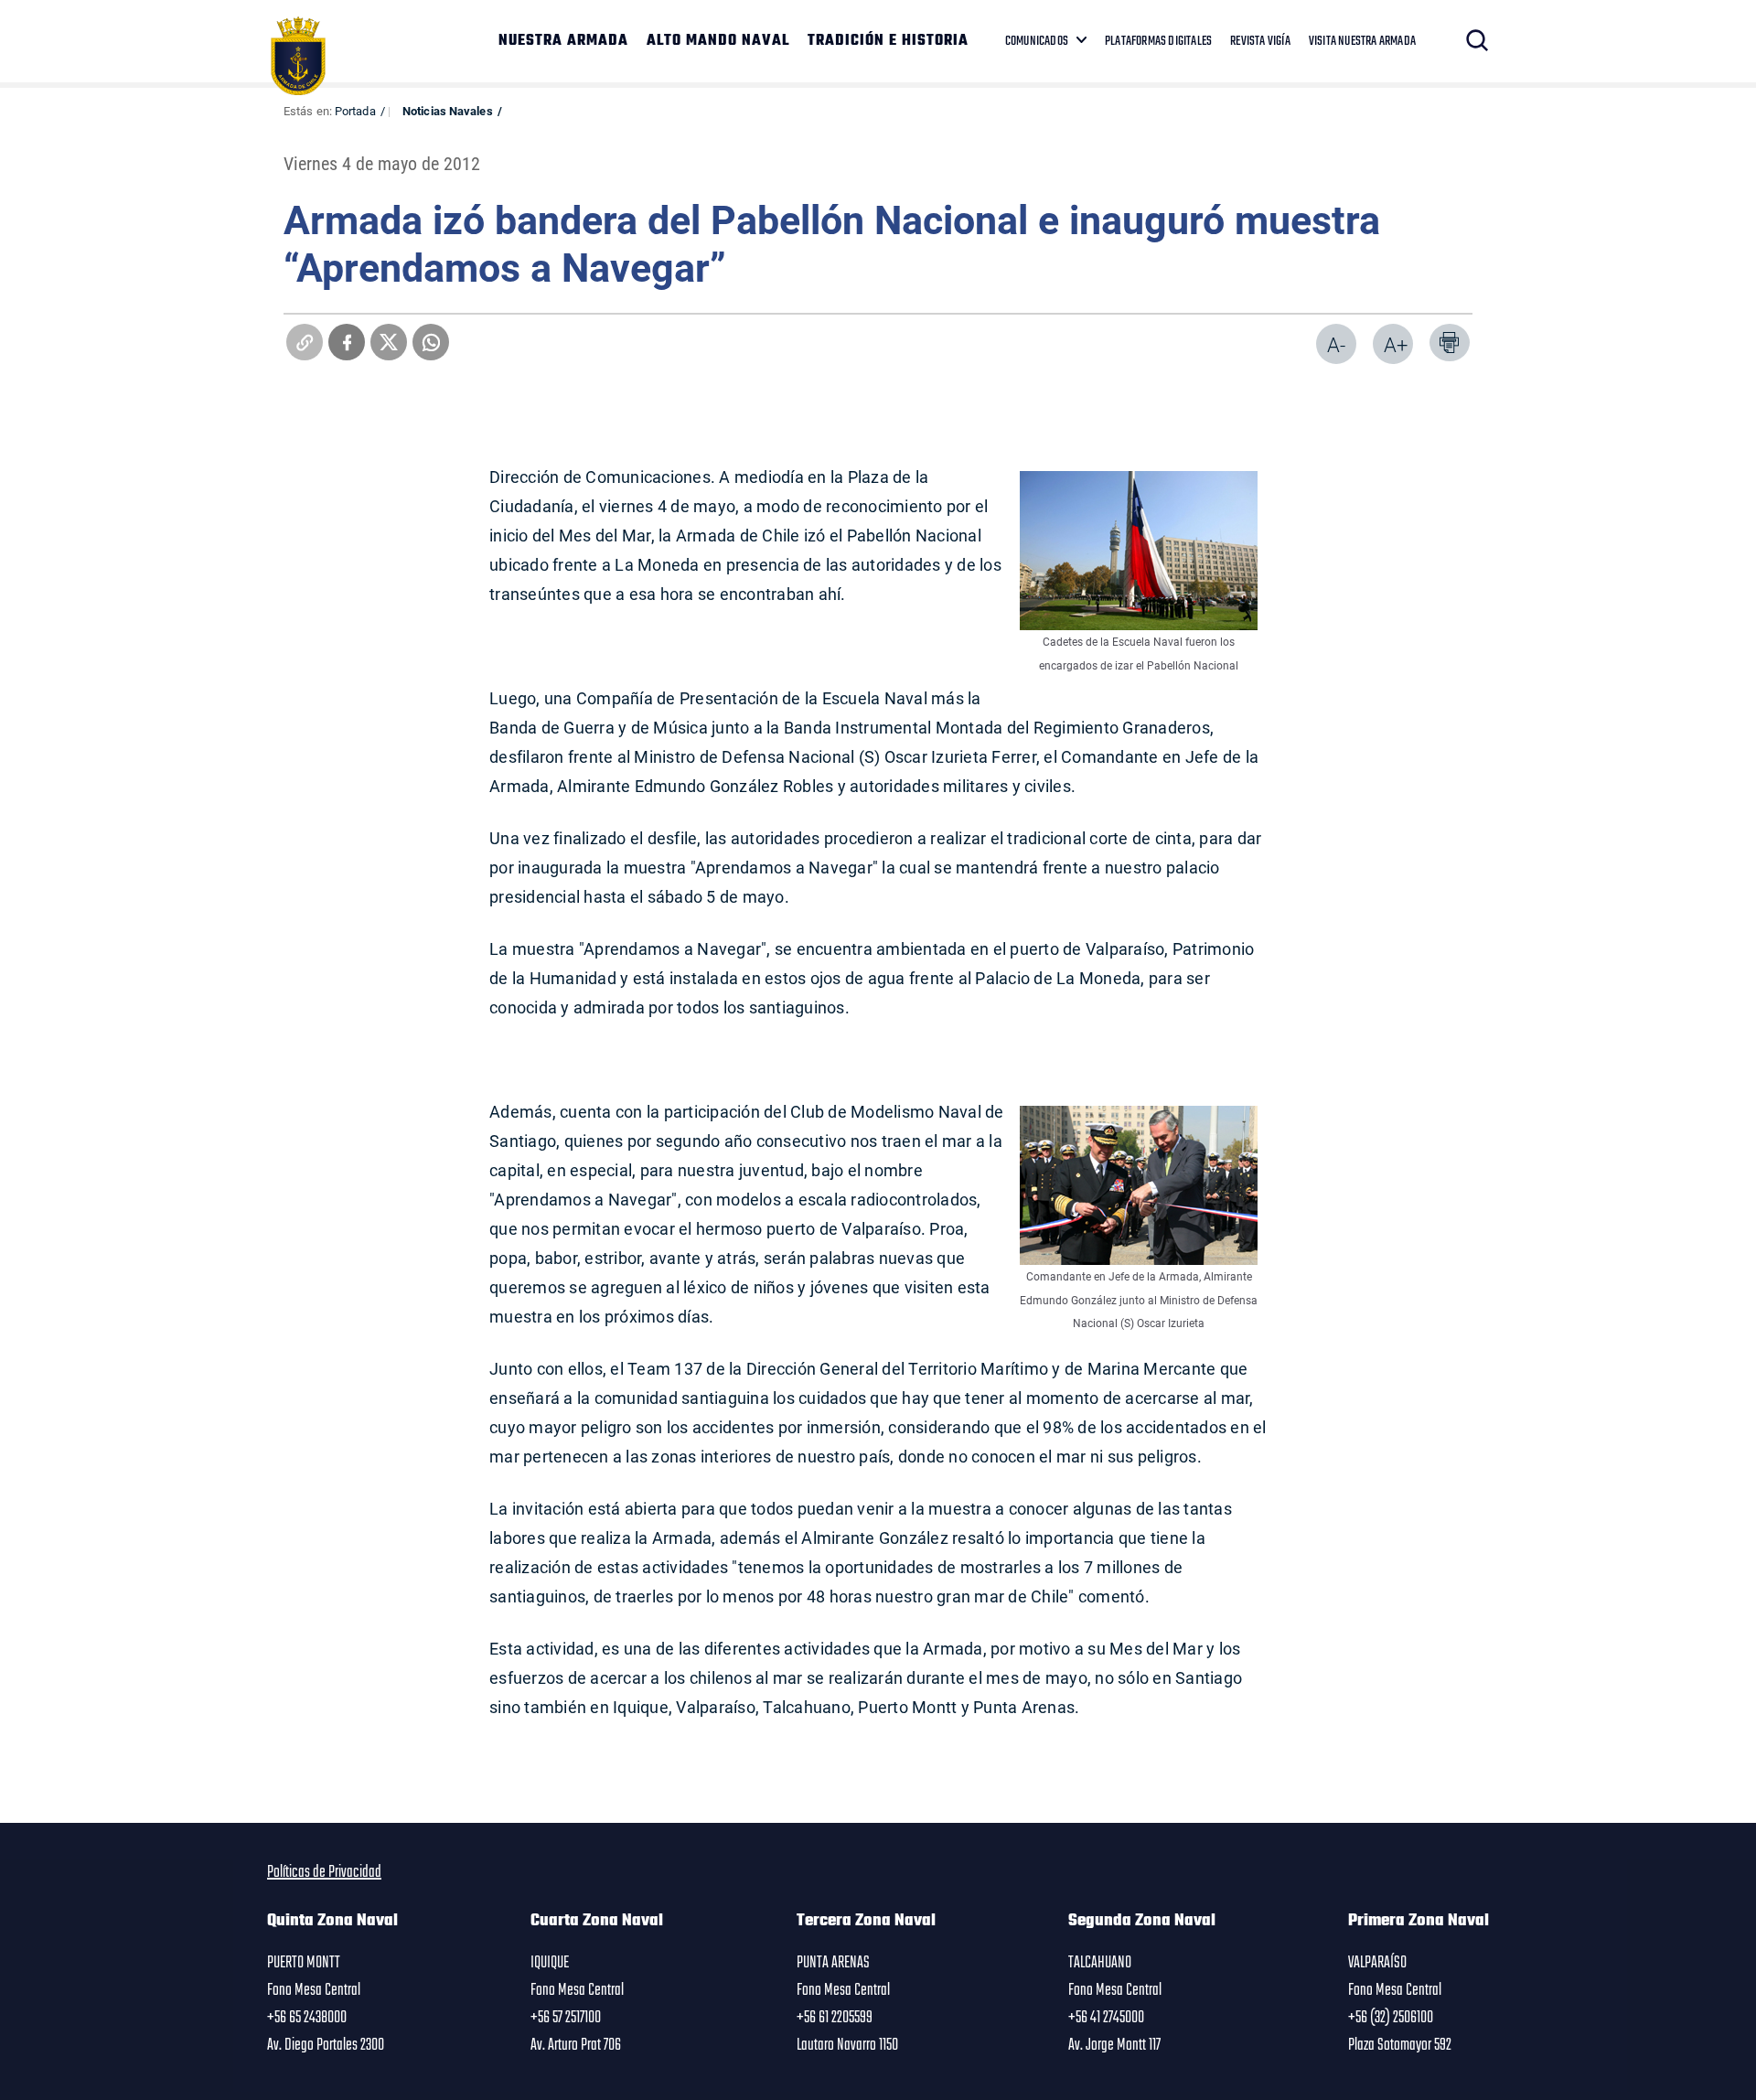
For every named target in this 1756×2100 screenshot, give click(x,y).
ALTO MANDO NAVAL (718, 41)
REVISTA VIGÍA (1260, 41)
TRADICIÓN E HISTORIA (888, 41)
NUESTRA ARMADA (563, 41)
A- (1336, 344)
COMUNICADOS (1037, 41)
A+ (1396, 344)
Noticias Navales (448, 111)
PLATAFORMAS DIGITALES (1158, 41)
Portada (355, 111)
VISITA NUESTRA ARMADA (1362, 41)
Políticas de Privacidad (324, 1872)
